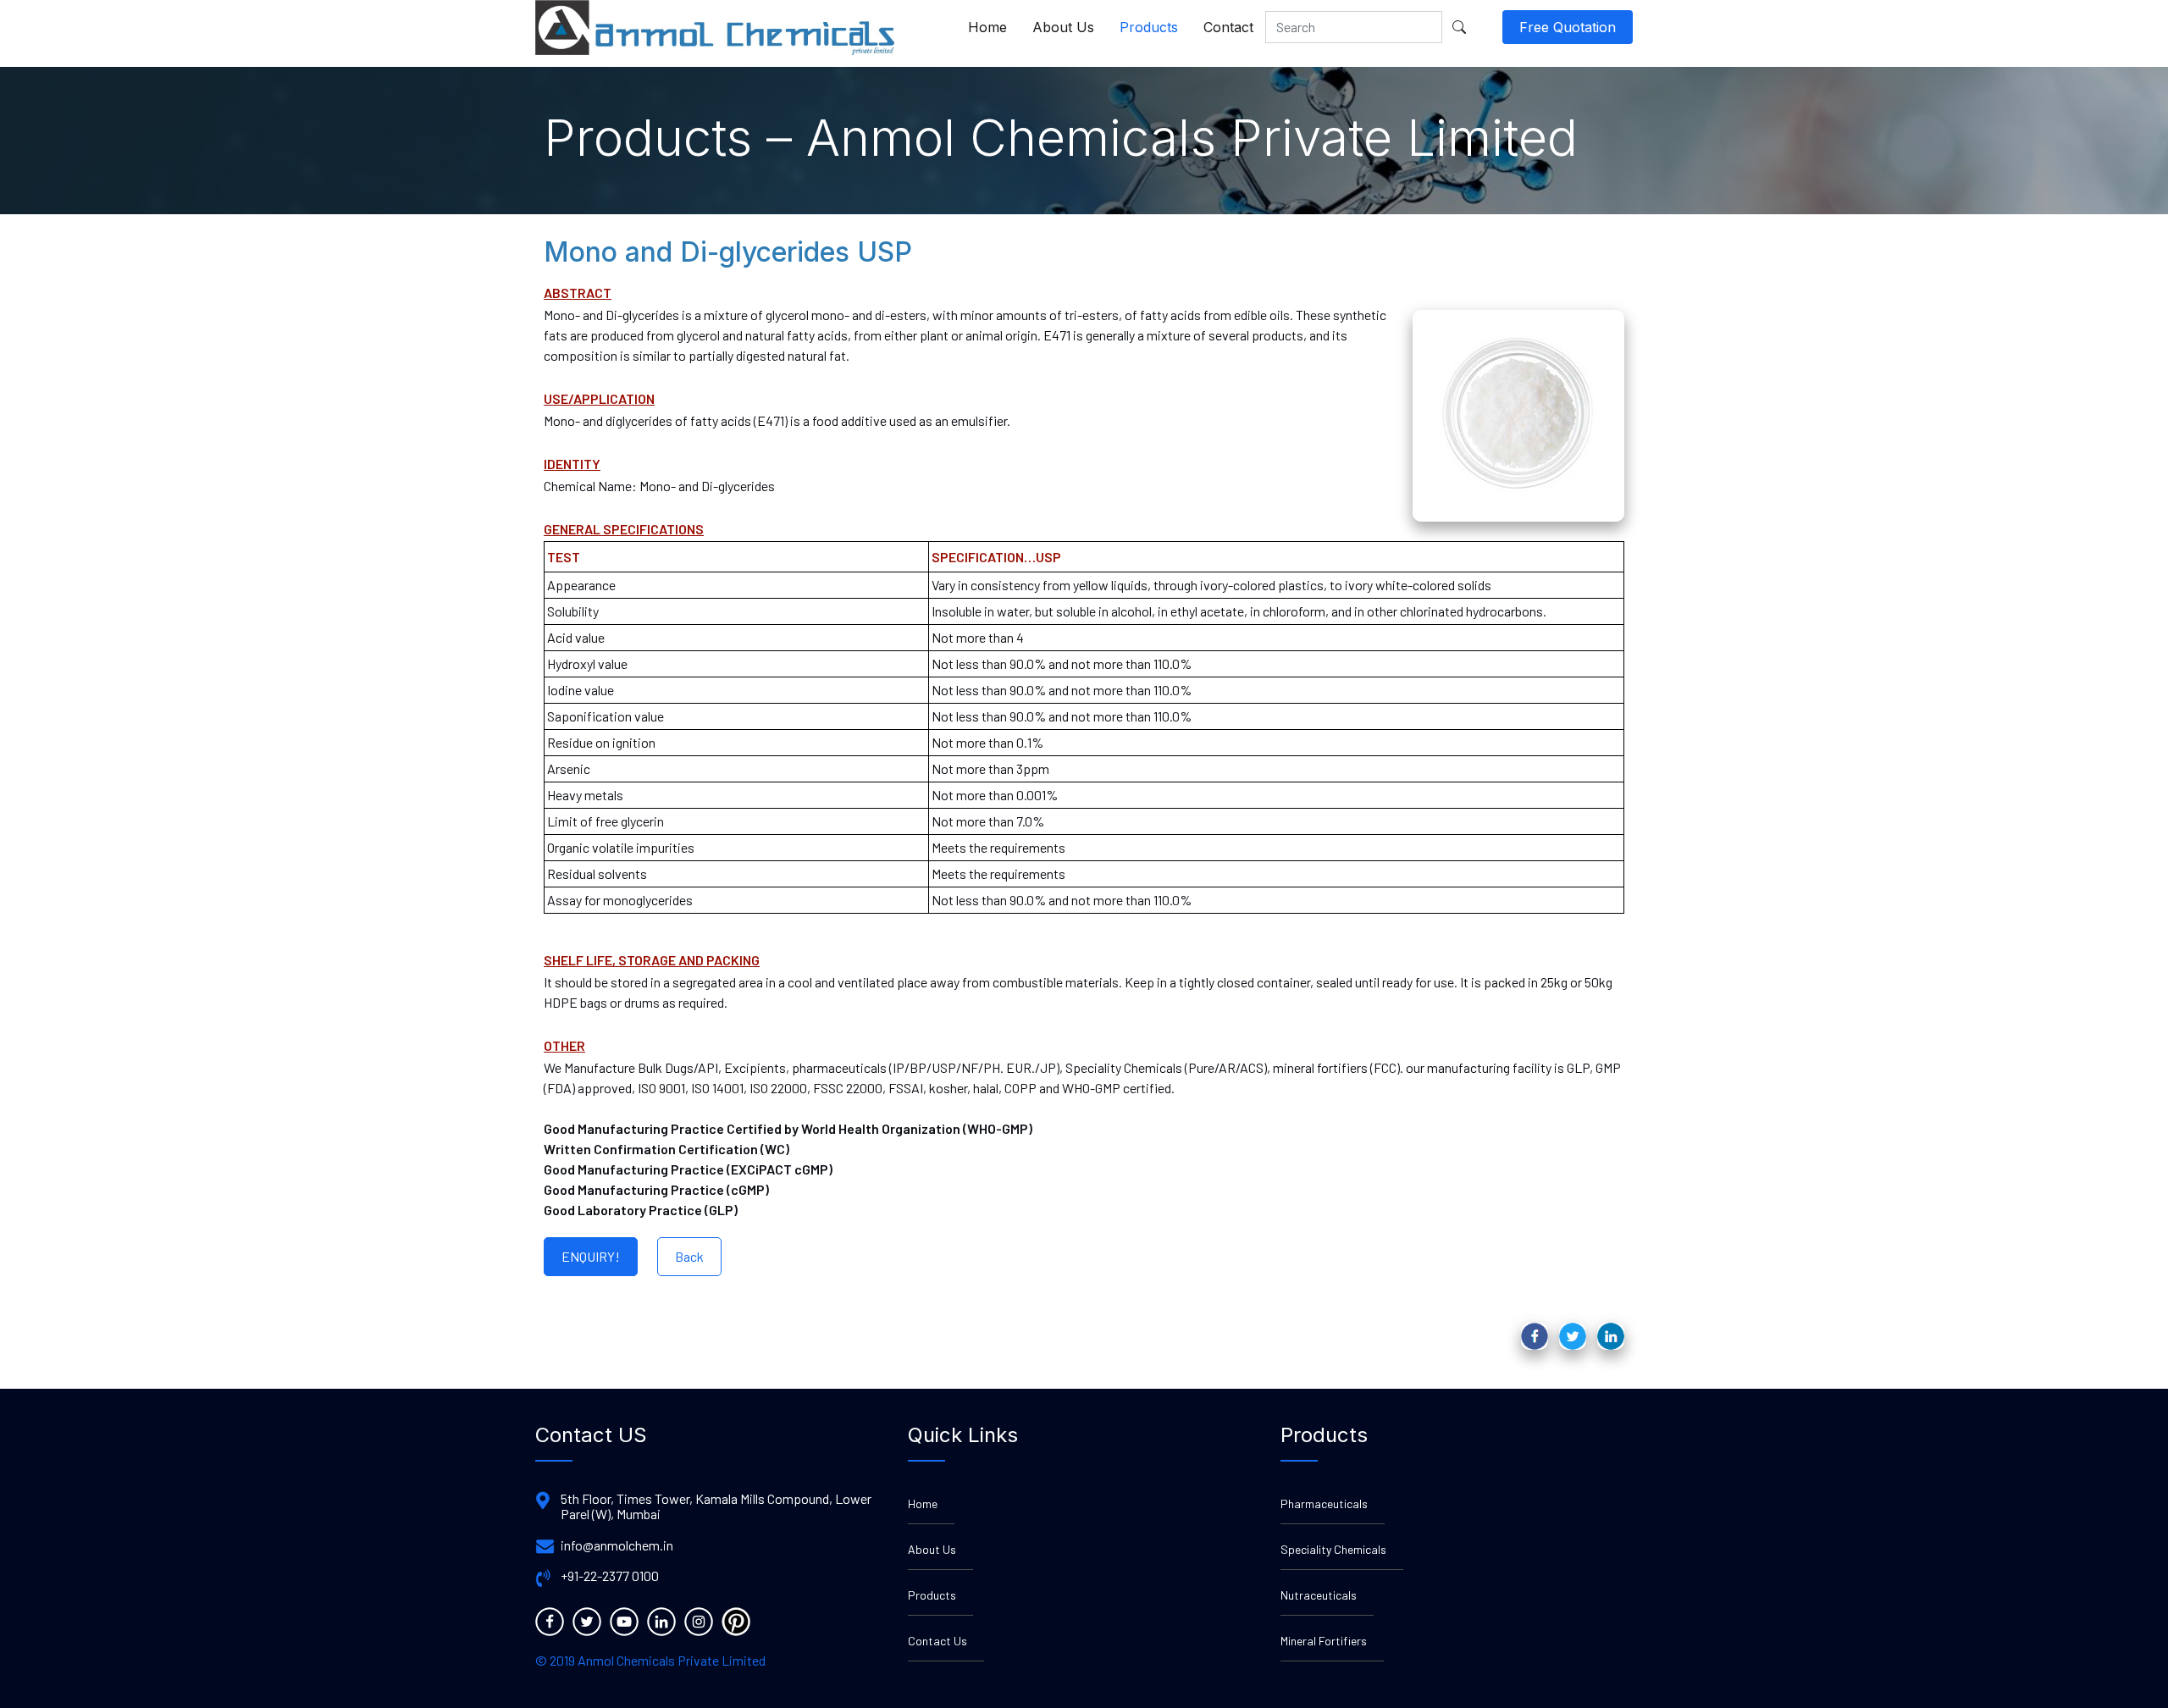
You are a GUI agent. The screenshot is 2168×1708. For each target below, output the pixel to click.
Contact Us (937, 1641)
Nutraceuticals (1319, 1595)
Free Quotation (1568, 27)
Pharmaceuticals (1324, 1503)
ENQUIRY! (591, 1256)
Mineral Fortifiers (1324, 1641)
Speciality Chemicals (1333, 1549)
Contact (1228, 27)
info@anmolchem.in (617, 1545)
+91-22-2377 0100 (610, 1576)
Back (689, 1256)
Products (1149, 27)
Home (987, 27)
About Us (1063, 27)
